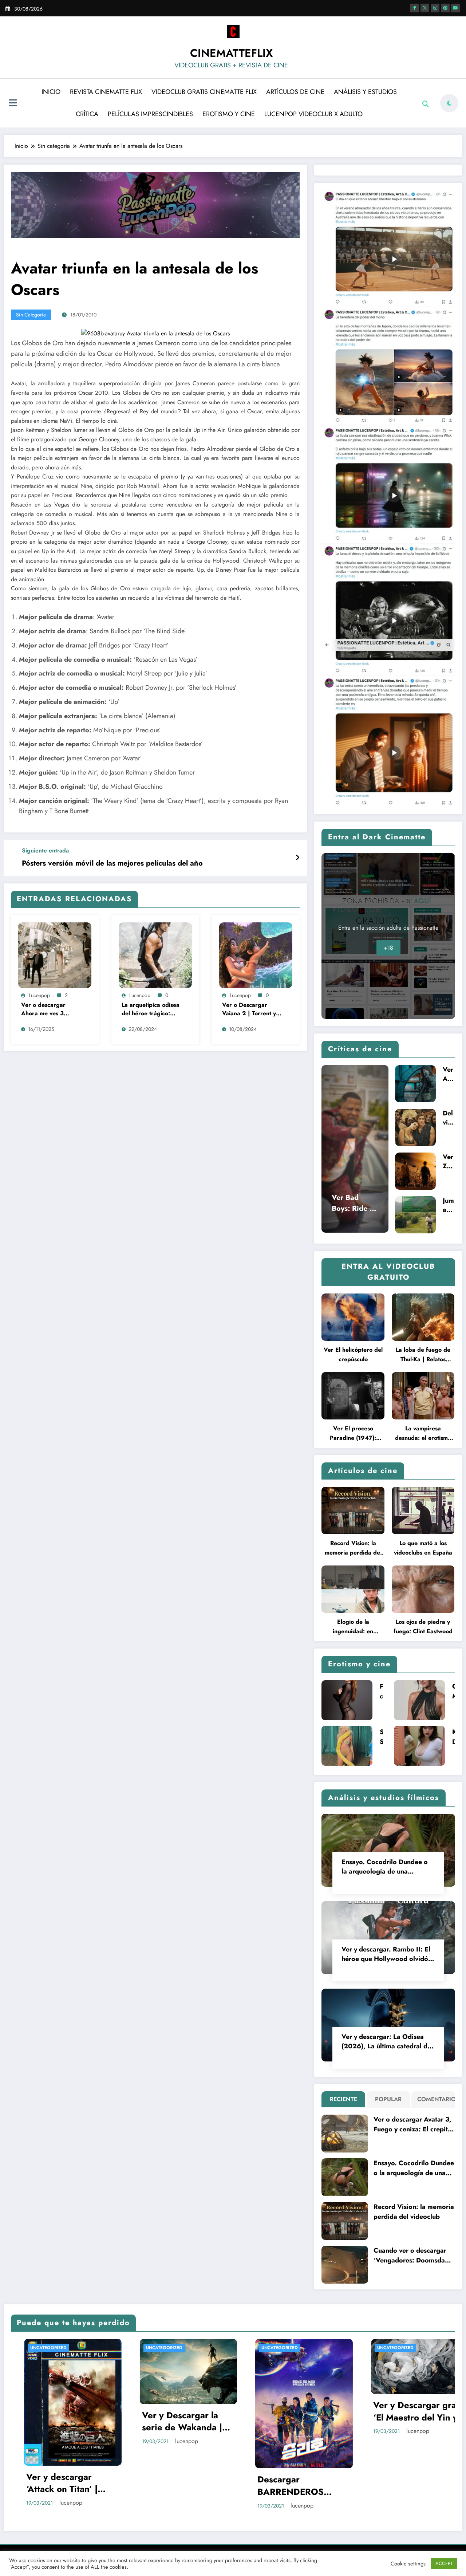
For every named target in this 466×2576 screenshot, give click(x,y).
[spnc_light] (449, 103)
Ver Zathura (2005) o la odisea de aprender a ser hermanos (449, 1162)
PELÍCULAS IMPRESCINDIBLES (150, 114)
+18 (388, 948)
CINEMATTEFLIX (231, 53)
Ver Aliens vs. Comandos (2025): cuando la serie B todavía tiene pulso (449, 1074)
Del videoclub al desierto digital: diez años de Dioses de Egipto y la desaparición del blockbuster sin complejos (449, 1118)
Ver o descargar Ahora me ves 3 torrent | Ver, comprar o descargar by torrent (51, 1009)
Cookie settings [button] (408, 2564)
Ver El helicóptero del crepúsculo (353, 1354)
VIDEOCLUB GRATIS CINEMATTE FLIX (204, 92)
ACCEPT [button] (444, 2563)
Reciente (343, 2099)
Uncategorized (35, 2348)
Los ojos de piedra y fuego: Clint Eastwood (423, 1626)
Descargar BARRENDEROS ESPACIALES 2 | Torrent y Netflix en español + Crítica (284, 2486)
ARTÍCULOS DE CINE (295, 92)
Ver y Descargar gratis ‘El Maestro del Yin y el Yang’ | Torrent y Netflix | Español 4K (406, 2411)
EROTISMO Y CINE (229, 114)
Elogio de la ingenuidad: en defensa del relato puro (353, 1627)
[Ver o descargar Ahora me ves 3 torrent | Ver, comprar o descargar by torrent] (55, 954)
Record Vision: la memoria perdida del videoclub (353, 1548)
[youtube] (455, 8)
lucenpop (39, 995)
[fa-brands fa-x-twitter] (425, 8)
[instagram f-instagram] (435, 8)
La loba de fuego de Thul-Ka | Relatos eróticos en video (423, 1355)
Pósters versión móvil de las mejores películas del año (112, 863)
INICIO (51, 92)
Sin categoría (31, 315)
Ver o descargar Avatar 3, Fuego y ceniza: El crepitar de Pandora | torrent (414, 2124)
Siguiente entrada (45, 850)
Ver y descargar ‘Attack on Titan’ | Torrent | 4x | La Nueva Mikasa (49, 2483)
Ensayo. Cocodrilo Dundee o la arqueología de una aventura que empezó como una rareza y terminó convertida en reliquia (385, 1867)
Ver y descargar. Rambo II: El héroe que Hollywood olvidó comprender (386, 1954)
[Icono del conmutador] (13, 104)
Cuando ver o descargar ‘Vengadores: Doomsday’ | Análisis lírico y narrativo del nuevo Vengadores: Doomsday (413, 2256)
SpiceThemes (308, 2549)
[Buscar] (426, 104)
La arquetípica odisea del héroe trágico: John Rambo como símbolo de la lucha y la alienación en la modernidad (151, 1009)
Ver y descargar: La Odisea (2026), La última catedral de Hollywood (386, 2041)
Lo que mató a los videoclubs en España (423, 1548)
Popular (388, 2099)
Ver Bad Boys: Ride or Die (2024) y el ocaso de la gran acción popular (355, 1203)
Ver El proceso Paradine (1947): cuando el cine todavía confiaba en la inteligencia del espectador (353, 1433)
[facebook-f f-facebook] (415, 8)
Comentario (435, 2099)
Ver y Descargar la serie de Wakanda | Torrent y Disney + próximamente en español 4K (169, 2421)
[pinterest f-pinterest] (445, 8)
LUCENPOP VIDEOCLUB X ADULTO (313, 114)
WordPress (221, 2549)
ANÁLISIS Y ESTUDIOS (365, 92)
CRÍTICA (87, 114)
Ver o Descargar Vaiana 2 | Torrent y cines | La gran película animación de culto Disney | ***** (251, 1009)
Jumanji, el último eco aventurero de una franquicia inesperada (449, 1205)
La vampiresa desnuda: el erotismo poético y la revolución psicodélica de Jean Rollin (423, 1433)
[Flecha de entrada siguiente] (297, 858)
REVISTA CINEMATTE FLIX (106, 92)
